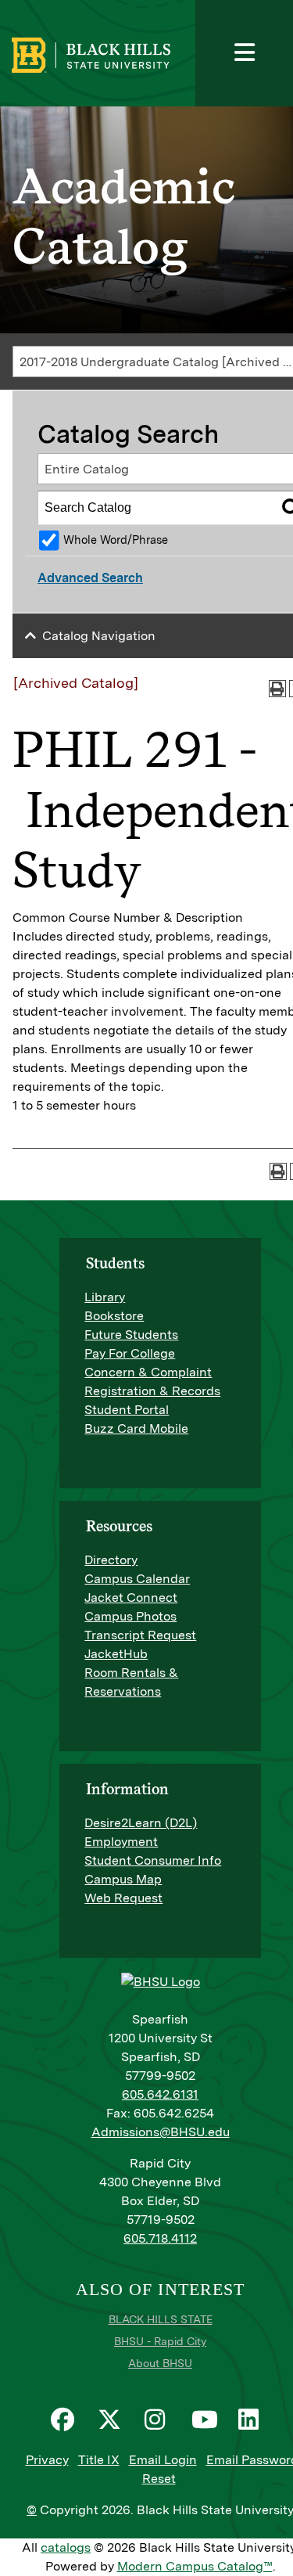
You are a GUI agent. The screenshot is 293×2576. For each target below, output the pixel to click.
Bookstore (114, 1316)
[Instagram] (160, 2419)
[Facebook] (66, 2419)
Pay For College (130, 1353)
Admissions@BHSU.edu (161, 2132)
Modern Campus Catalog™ (195, 2566)
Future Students (131, 1335)
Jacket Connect (131, 1597)
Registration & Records (152, 1391)
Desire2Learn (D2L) (141, 1823)
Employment (121, 1842)
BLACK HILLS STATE (161, 2319)
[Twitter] (113, 2419)
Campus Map (123, 1879)
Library (105, 1297)
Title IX (99, 2460)
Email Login (163, 2460)
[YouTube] (207, 2419)
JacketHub (116, 1654)
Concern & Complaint (148, 1372)
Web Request (123, 1898)
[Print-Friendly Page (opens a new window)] (277, 689)
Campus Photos (130, 1616)
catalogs (66, 2547)
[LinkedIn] (254, 2419)
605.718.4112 (160, 2238)
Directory (111, 1560)
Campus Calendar (137, 1579)
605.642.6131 (160, 2094)
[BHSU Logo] (138, 53)
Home (30, 65)
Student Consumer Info (153, 1860)
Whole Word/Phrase (116, 540)
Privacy (47, 2460)
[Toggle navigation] (244, 53)
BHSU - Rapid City (160, 2341)
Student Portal (127, 1410)
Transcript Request (140, 1635)
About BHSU (160, 2363)
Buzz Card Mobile (136, 1428)
